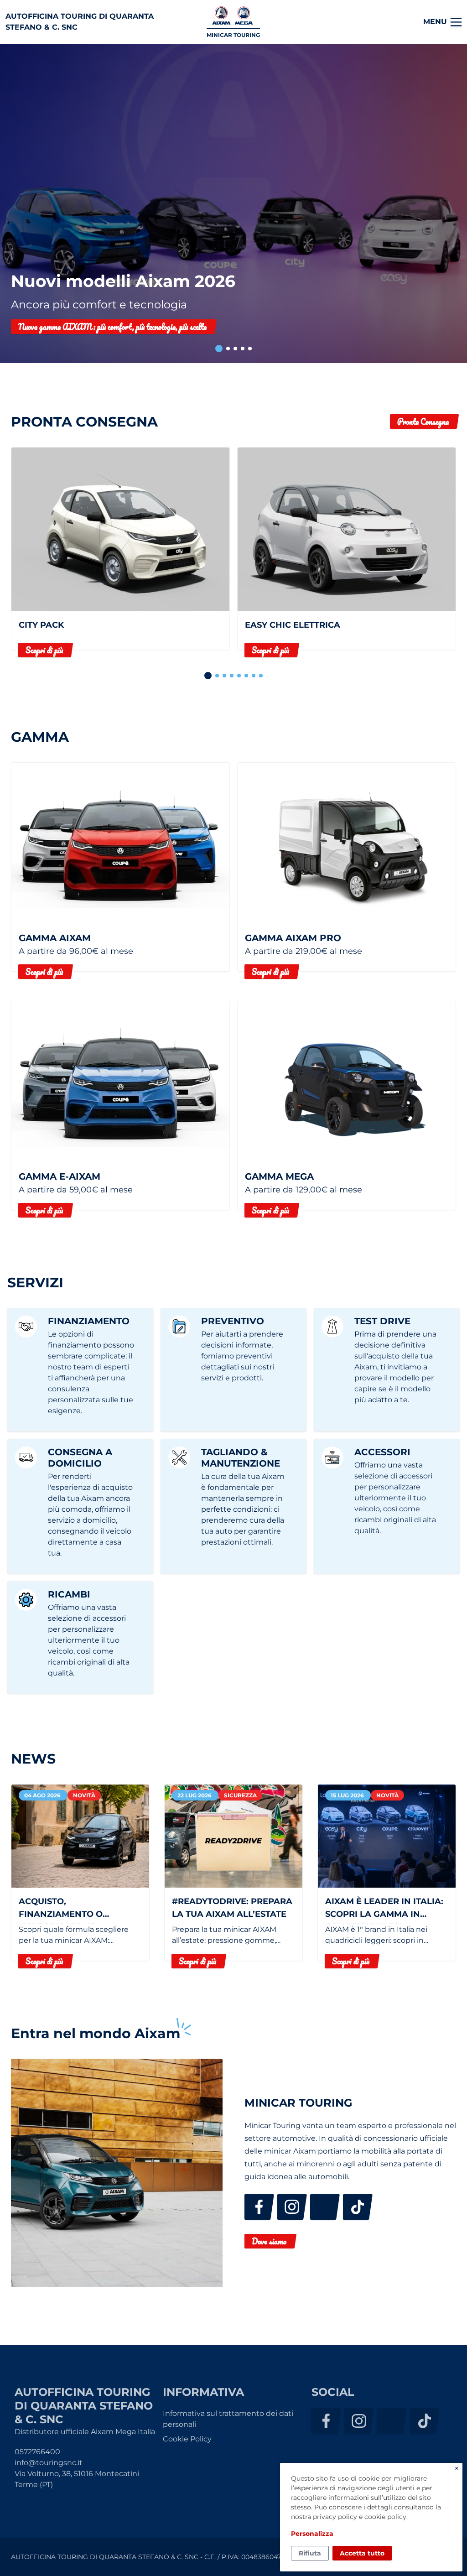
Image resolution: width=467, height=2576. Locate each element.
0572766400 (37, 2452)
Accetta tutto (362, 2553)
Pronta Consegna (423, 422)
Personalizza (312, 2534)
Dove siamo (269, 2241)
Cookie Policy (187, 2439)
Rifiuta (310, 2553)
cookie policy (385, 2517)
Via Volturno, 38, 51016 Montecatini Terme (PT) (77, 2479)
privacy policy (335, 2517)
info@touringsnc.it (49, 2463)
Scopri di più (44, 650)
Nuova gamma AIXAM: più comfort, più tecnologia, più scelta (112, 327)
